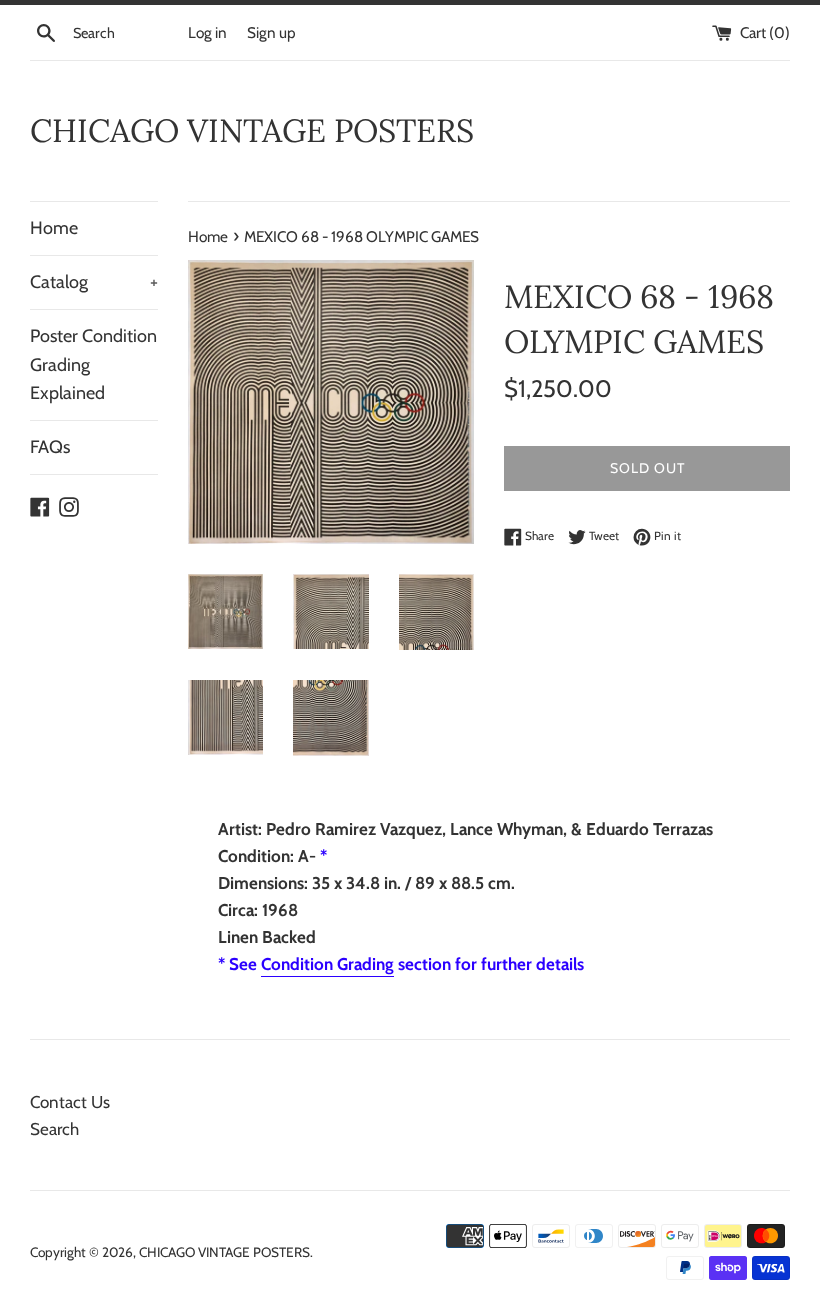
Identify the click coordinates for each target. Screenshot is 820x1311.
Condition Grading (327, 964)
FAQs (50, 447)
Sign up (271, 32)
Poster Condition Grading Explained (93, 365)
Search (54, 1129)
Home (54, 228)
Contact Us (70, 1102)
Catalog (94, 282)
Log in (207, 32)
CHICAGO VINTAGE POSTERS (252, 130)
